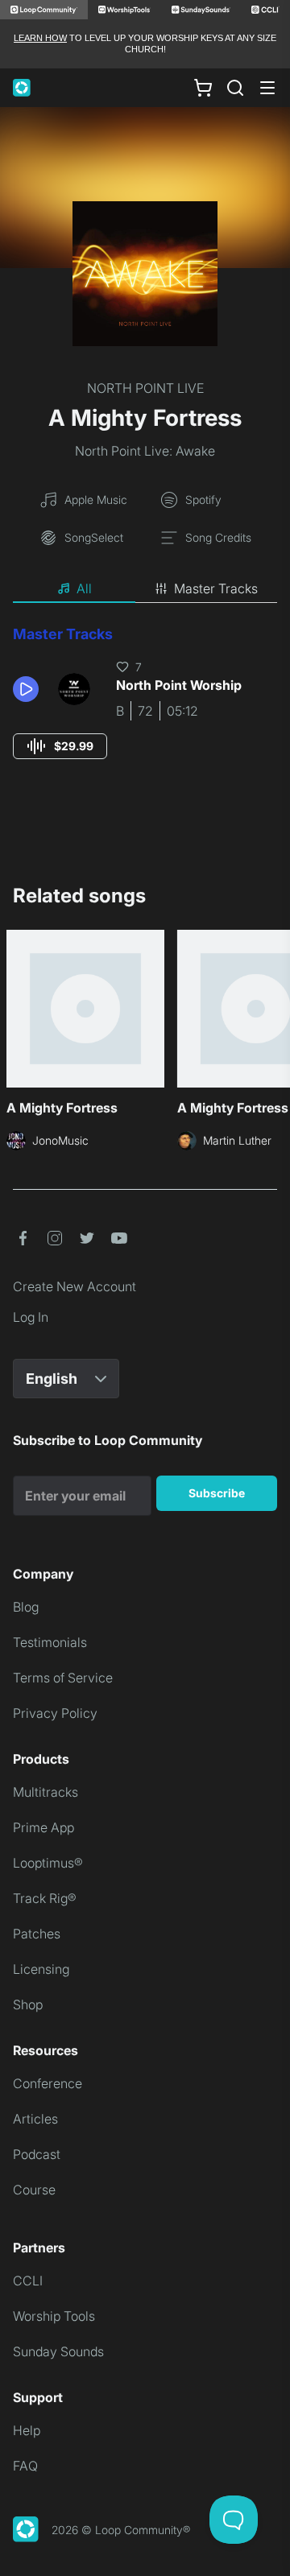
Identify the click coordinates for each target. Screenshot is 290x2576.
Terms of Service (63, 1678)
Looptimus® (48, 1863)
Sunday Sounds (58, 2351)
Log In (31, 1317)
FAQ (25, 2466)
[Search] (235, 88)
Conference (48, 2083)
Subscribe (217, 1493)
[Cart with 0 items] (203, 87)
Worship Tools (54, 2316)
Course (34, 2190)
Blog (26, 1607)
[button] (29, 689)
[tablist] (145, 589)
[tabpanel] (145, 707)
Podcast (37, 2154)
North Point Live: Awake (145, 451)
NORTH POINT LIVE (145, 388)
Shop (28, 2004)
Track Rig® (45, 1898)
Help (27, 2430)
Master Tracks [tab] (216, 588)
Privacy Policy (55, 1713)
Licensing (41, 1969)
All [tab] (84, 588)
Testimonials (50, 1642)
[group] (60, 746)
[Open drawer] (267, 88)
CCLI (28, 2281)
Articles (35, 2119)
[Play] (26, 689)
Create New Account (75, 1286)
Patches (37, 1934)
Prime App (43, 1827)
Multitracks (46, 1792)
